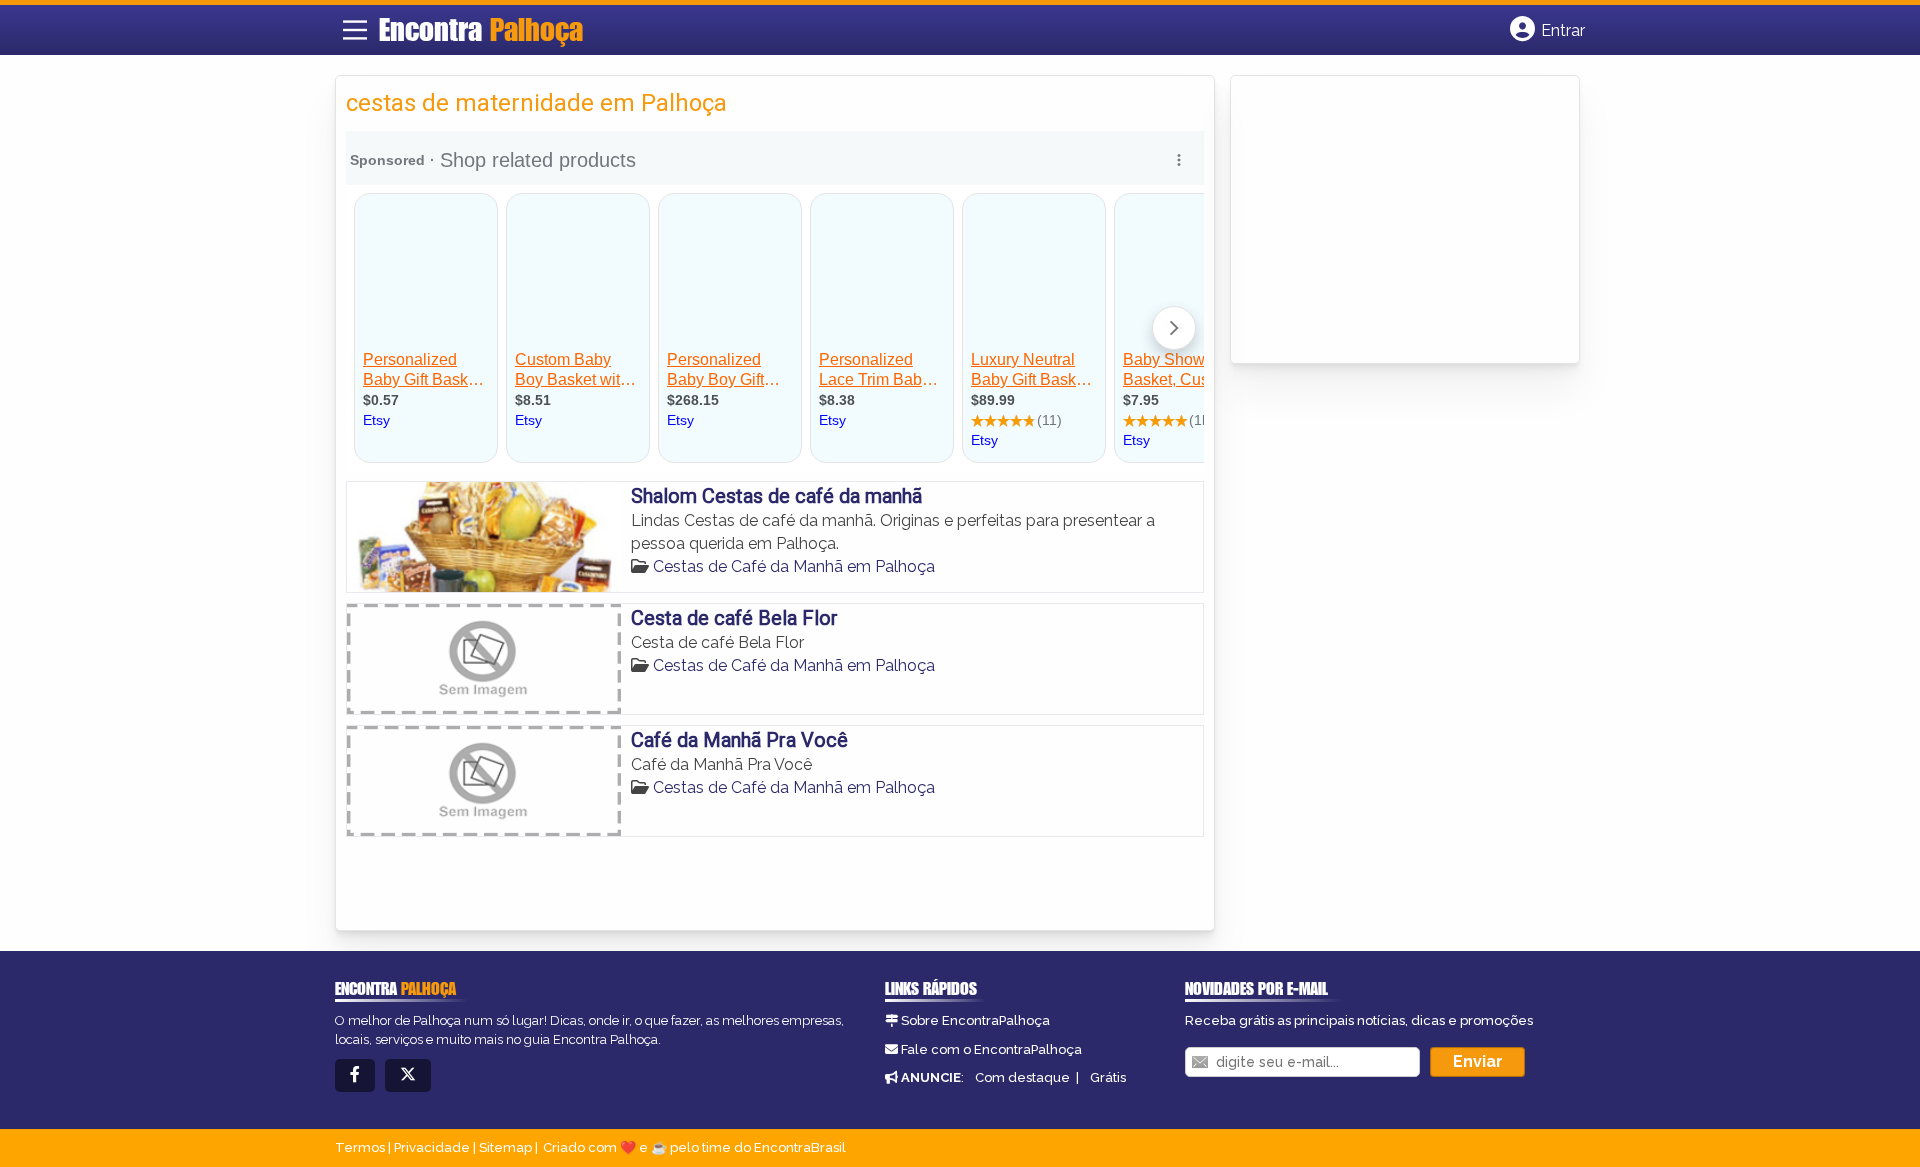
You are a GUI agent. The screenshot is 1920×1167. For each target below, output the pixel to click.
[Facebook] (355, 1075)
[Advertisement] (1391, 221)
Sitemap (505, 1147)
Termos (360, 1147)
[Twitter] (408, 1075)
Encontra (481, 29)
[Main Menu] (355, 30)
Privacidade (432, 1147)
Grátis (1108, 1077)
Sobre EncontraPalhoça (975, 1020)
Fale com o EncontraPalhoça (991, 1049)
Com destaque (1022, 1077)
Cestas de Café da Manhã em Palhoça (794, 566)
